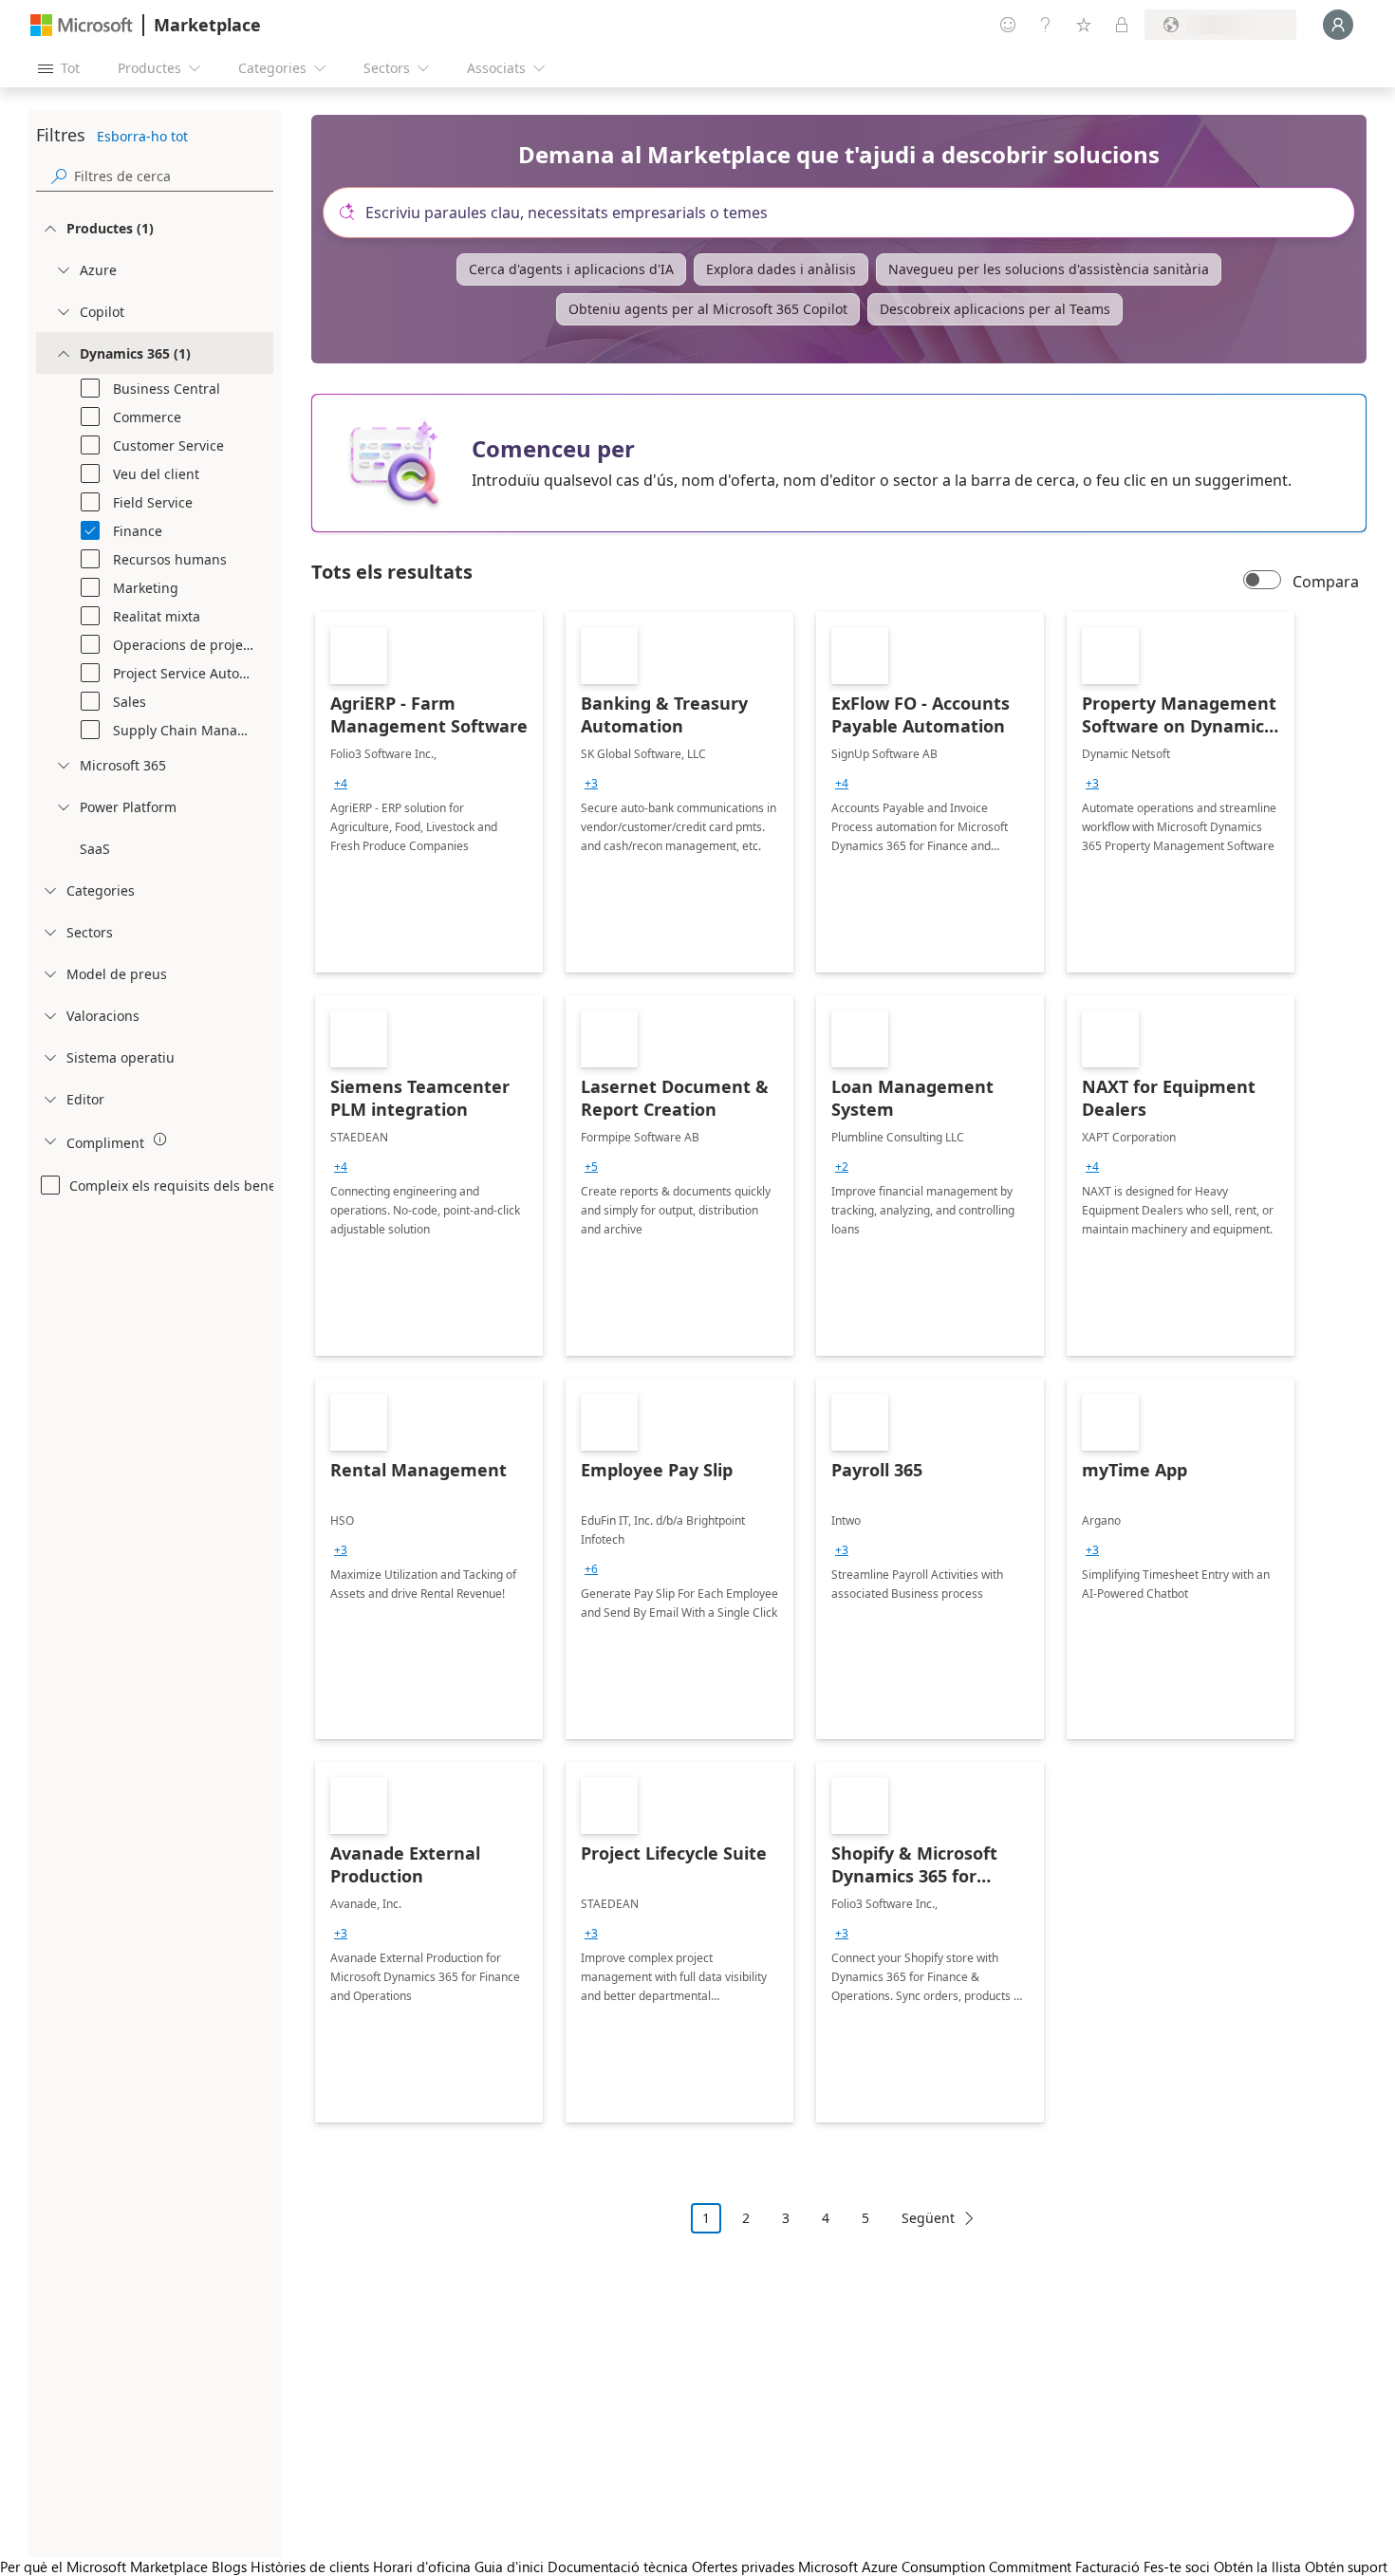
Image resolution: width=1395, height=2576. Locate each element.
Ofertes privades (743, 2567)
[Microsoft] (82, 25)
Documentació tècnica (618, 2567)
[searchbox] (174, 176)
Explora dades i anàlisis (781, 269)
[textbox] (846, 213)
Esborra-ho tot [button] (142, 136)
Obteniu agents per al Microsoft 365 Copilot (708, 309)
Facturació (1107, 2567)
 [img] (160, 1140)
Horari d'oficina (422, 2567)
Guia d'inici (509, 2567)
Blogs (229, 2567)
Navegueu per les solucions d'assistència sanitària (1049, 269)
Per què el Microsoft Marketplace (104, 2567)
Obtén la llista (1257, 2567)
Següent (928, 2218)
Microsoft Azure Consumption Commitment (937, 2567)
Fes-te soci (1177, 2567)
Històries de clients (310, 2567)
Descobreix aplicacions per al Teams (995, 309)
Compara (1326, 582)
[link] (429, 792)
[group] (341, 784)
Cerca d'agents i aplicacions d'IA (571, 269)
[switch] (1262, 582)
